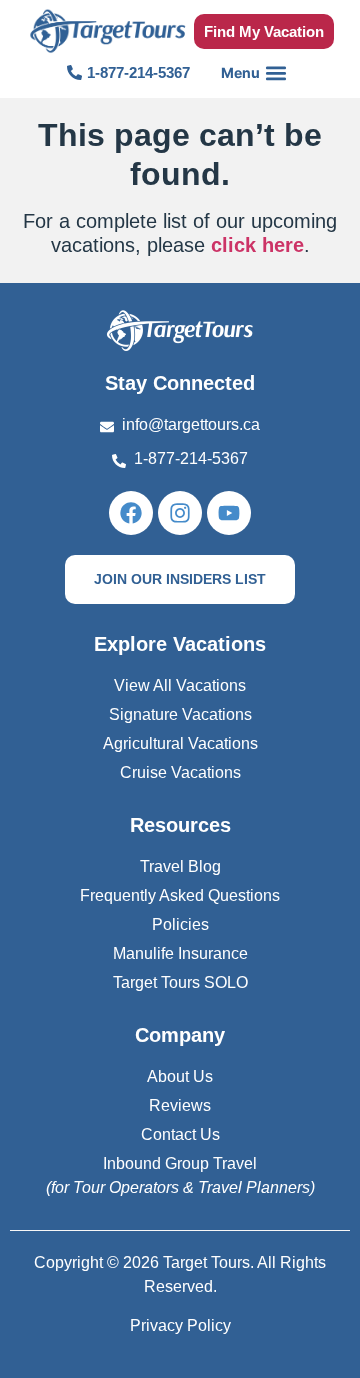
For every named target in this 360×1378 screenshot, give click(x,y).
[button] (254, 72)
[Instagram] (180, 513)
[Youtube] (229, 513)
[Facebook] (131, 513)
